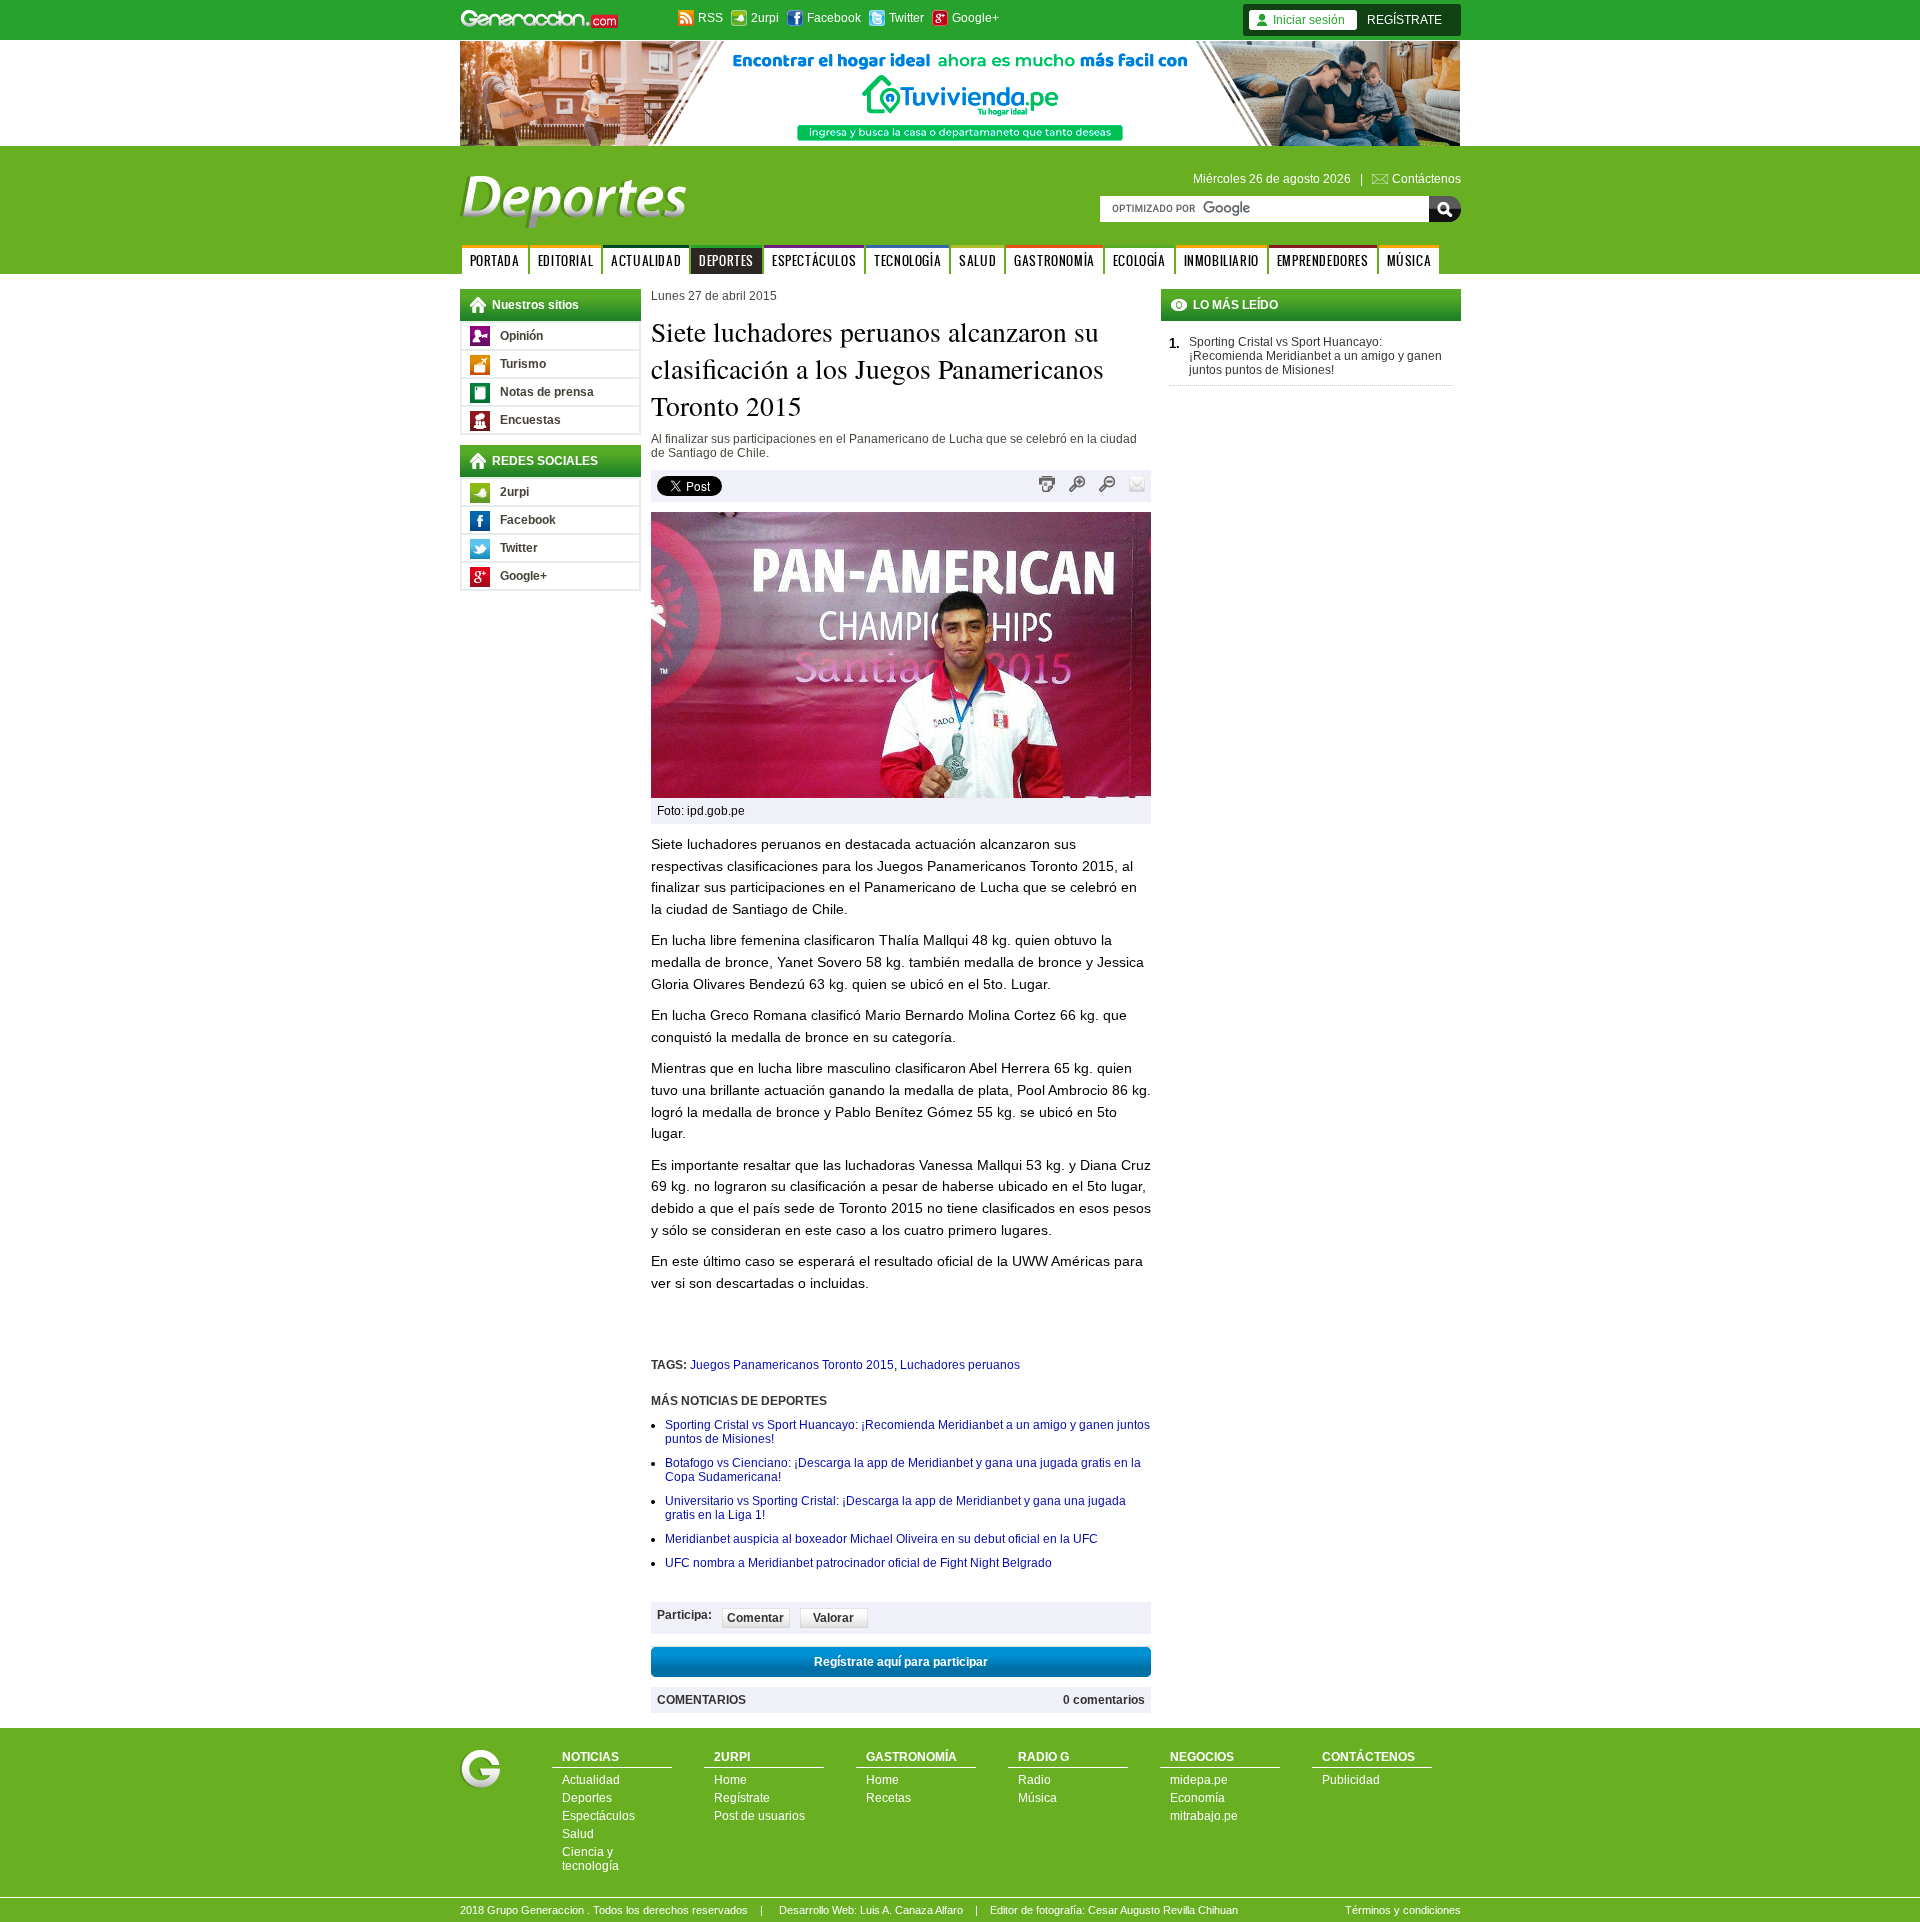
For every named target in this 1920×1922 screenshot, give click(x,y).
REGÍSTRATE (1404, 20)
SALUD (977, 260)
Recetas (888, 1798)
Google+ (975, 18)
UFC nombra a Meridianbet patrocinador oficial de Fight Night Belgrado (858, 1563)
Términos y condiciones (1403, 1910)
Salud (578, 1834)
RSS (710, 18)
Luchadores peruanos (960, 1365)
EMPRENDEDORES (1323, 260)
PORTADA (495, 260)
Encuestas (530, 420)
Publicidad (1351, 1780)
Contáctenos (1426, 179)
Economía (1197, 1798)
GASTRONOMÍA (1054, 260)
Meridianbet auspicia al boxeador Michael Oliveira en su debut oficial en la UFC (881, 1539)
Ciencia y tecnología (590, 1859)
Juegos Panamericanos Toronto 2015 (792, 1365)
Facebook (834, 18)
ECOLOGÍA (1139, 260)
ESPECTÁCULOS (814, 260)
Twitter (906, 18)
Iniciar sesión (1309, 20)
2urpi (765, 18)
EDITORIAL (565, 260)
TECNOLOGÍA (907, 260)
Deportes (587, 1798)
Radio (1034, 1780)
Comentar (755, 1618)
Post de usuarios (759, 1816)
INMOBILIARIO (1221, 260)
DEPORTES (726, 260)
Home (730, 1780)
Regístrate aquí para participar (901, 1662)
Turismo (523, 364)
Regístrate (742, 1798)
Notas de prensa (547, 392)
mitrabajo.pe (1204, 1816)
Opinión (521, 336)
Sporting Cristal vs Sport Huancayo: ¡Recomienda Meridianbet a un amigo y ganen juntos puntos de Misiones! (1315, 356)
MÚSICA (1409, 260)
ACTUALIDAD (646, 260)
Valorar (833, 1618)
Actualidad (591, 1780)
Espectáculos (598, 1816)
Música (1037, 1798)
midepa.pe (1199, 1780)
